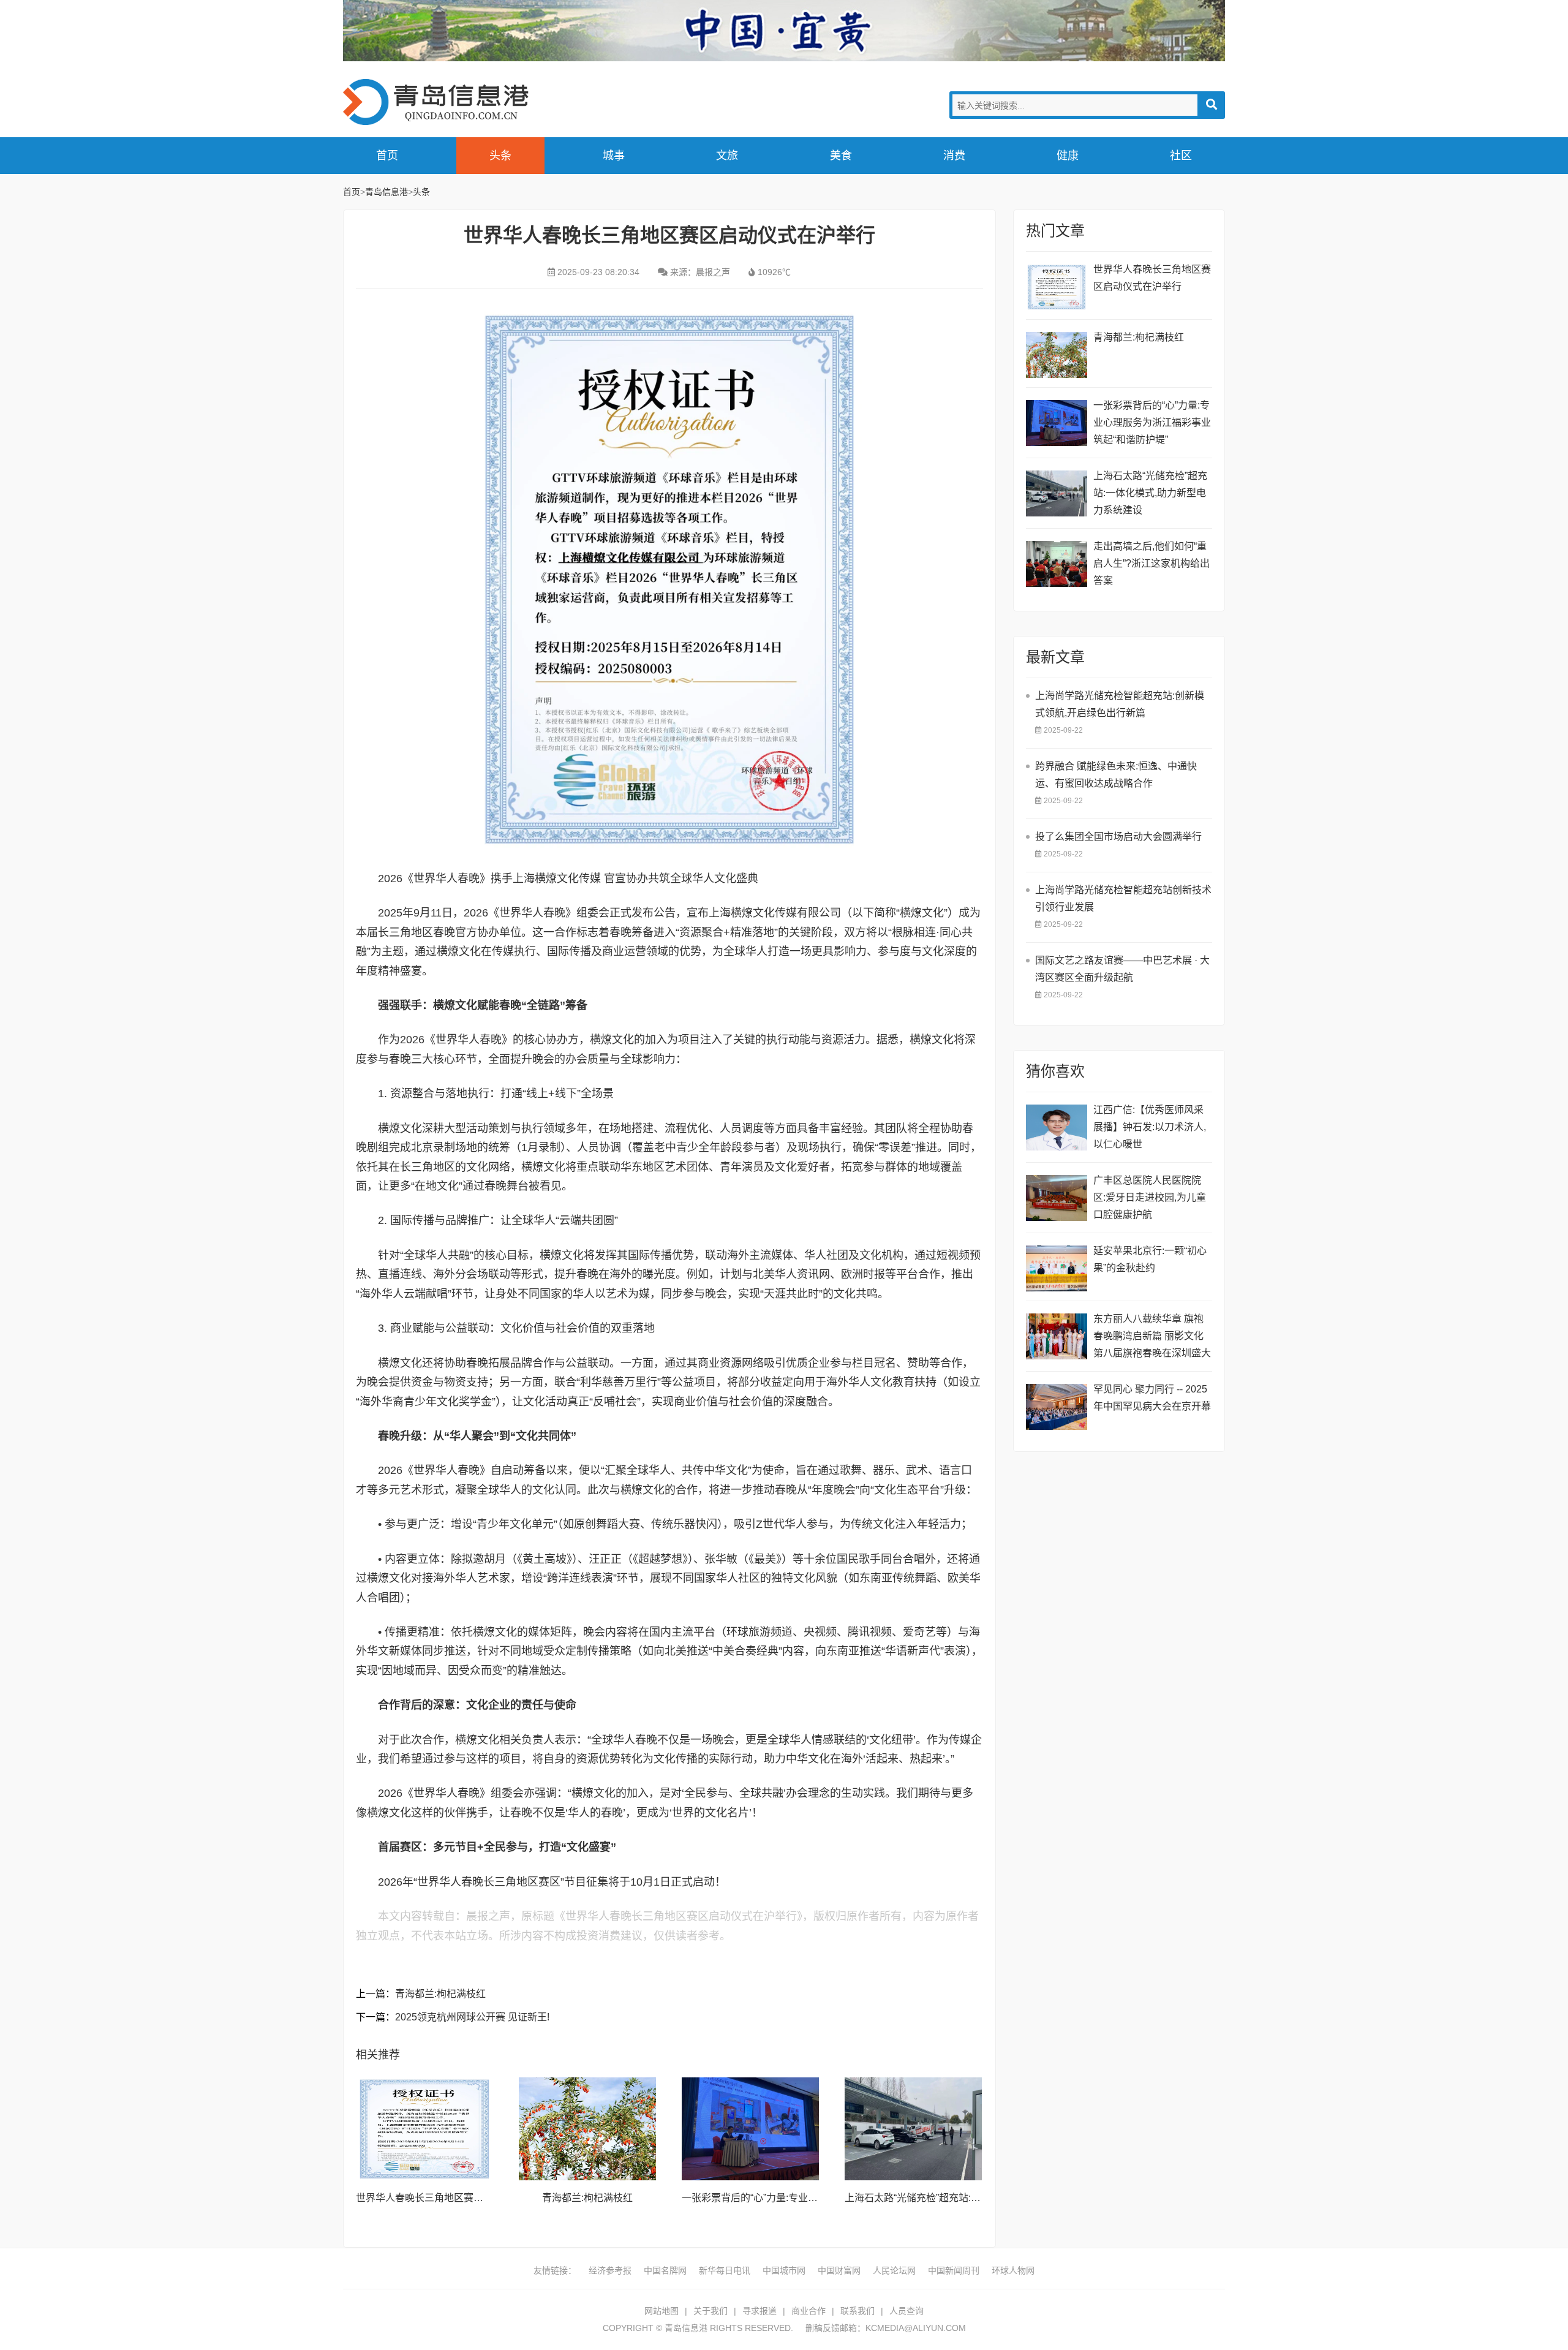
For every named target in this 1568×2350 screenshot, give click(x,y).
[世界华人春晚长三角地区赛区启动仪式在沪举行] (424, 2129)
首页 (387, 156)
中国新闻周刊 (954, 2270)
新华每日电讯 (725, 2270)
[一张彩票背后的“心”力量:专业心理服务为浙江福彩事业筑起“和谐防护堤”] (750, 2129)
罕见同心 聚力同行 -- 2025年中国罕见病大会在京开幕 (1152, 1398)
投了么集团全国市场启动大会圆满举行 (1118, 837)
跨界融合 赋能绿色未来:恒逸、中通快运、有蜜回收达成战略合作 (1116, 775)
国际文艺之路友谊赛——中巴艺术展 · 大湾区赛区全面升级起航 (1122, 969)
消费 (954, 156)
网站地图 (661, 2311)
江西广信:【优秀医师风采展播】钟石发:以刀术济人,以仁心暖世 (1150, 1127)
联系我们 (858, 2311)
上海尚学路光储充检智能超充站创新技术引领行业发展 (1123, 898)
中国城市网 (784, 2270)
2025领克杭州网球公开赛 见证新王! (472, 2017)
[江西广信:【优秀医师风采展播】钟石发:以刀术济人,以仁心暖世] (1057, 1128)
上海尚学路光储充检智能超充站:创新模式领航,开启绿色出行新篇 (1120, 704)
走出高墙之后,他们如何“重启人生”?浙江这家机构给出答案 (1151, 563)
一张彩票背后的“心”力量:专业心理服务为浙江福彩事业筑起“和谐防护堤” (1152, 422)
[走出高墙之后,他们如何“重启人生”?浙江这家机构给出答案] (1057, 564)
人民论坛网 (894, 2270)
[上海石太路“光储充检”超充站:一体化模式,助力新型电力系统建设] (913, 2129)
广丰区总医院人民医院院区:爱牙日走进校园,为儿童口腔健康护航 (1150, 1197)
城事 (614, 156)
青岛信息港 (441, 102)
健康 (1068, 156)
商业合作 (809, 2311)
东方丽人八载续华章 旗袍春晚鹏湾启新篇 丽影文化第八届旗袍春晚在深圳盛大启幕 (1152, 1338)
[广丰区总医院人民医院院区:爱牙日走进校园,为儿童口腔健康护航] (1057, 1198)
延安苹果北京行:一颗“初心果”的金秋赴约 (1150, 1259)
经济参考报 (610, 2270)
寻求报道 (759, 2311)
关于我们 (710, 2311)
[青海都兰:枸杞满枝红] (587, 2129)
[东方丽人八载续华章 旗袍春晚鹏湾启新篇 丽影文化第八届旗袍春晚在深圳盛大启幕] (1057, 1336)
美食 (841, 156)
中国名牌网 (665, 2270)
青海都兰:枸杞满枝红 (440, 1994)
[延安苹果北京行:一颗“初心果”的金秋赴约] (1057, 1268)
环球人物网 (1013, 2270)
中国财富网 (839, 2270)
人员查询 (907, 2311)
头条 (500, 156)
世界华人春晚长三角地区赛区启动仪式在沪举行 (459, 2198)
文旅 (727, 156)
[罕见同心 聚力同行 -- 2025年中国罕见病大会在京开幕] (1057, 1407)
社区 (1181, 156)
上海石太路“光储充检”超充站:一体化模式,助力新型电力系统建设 (1150, 493)
